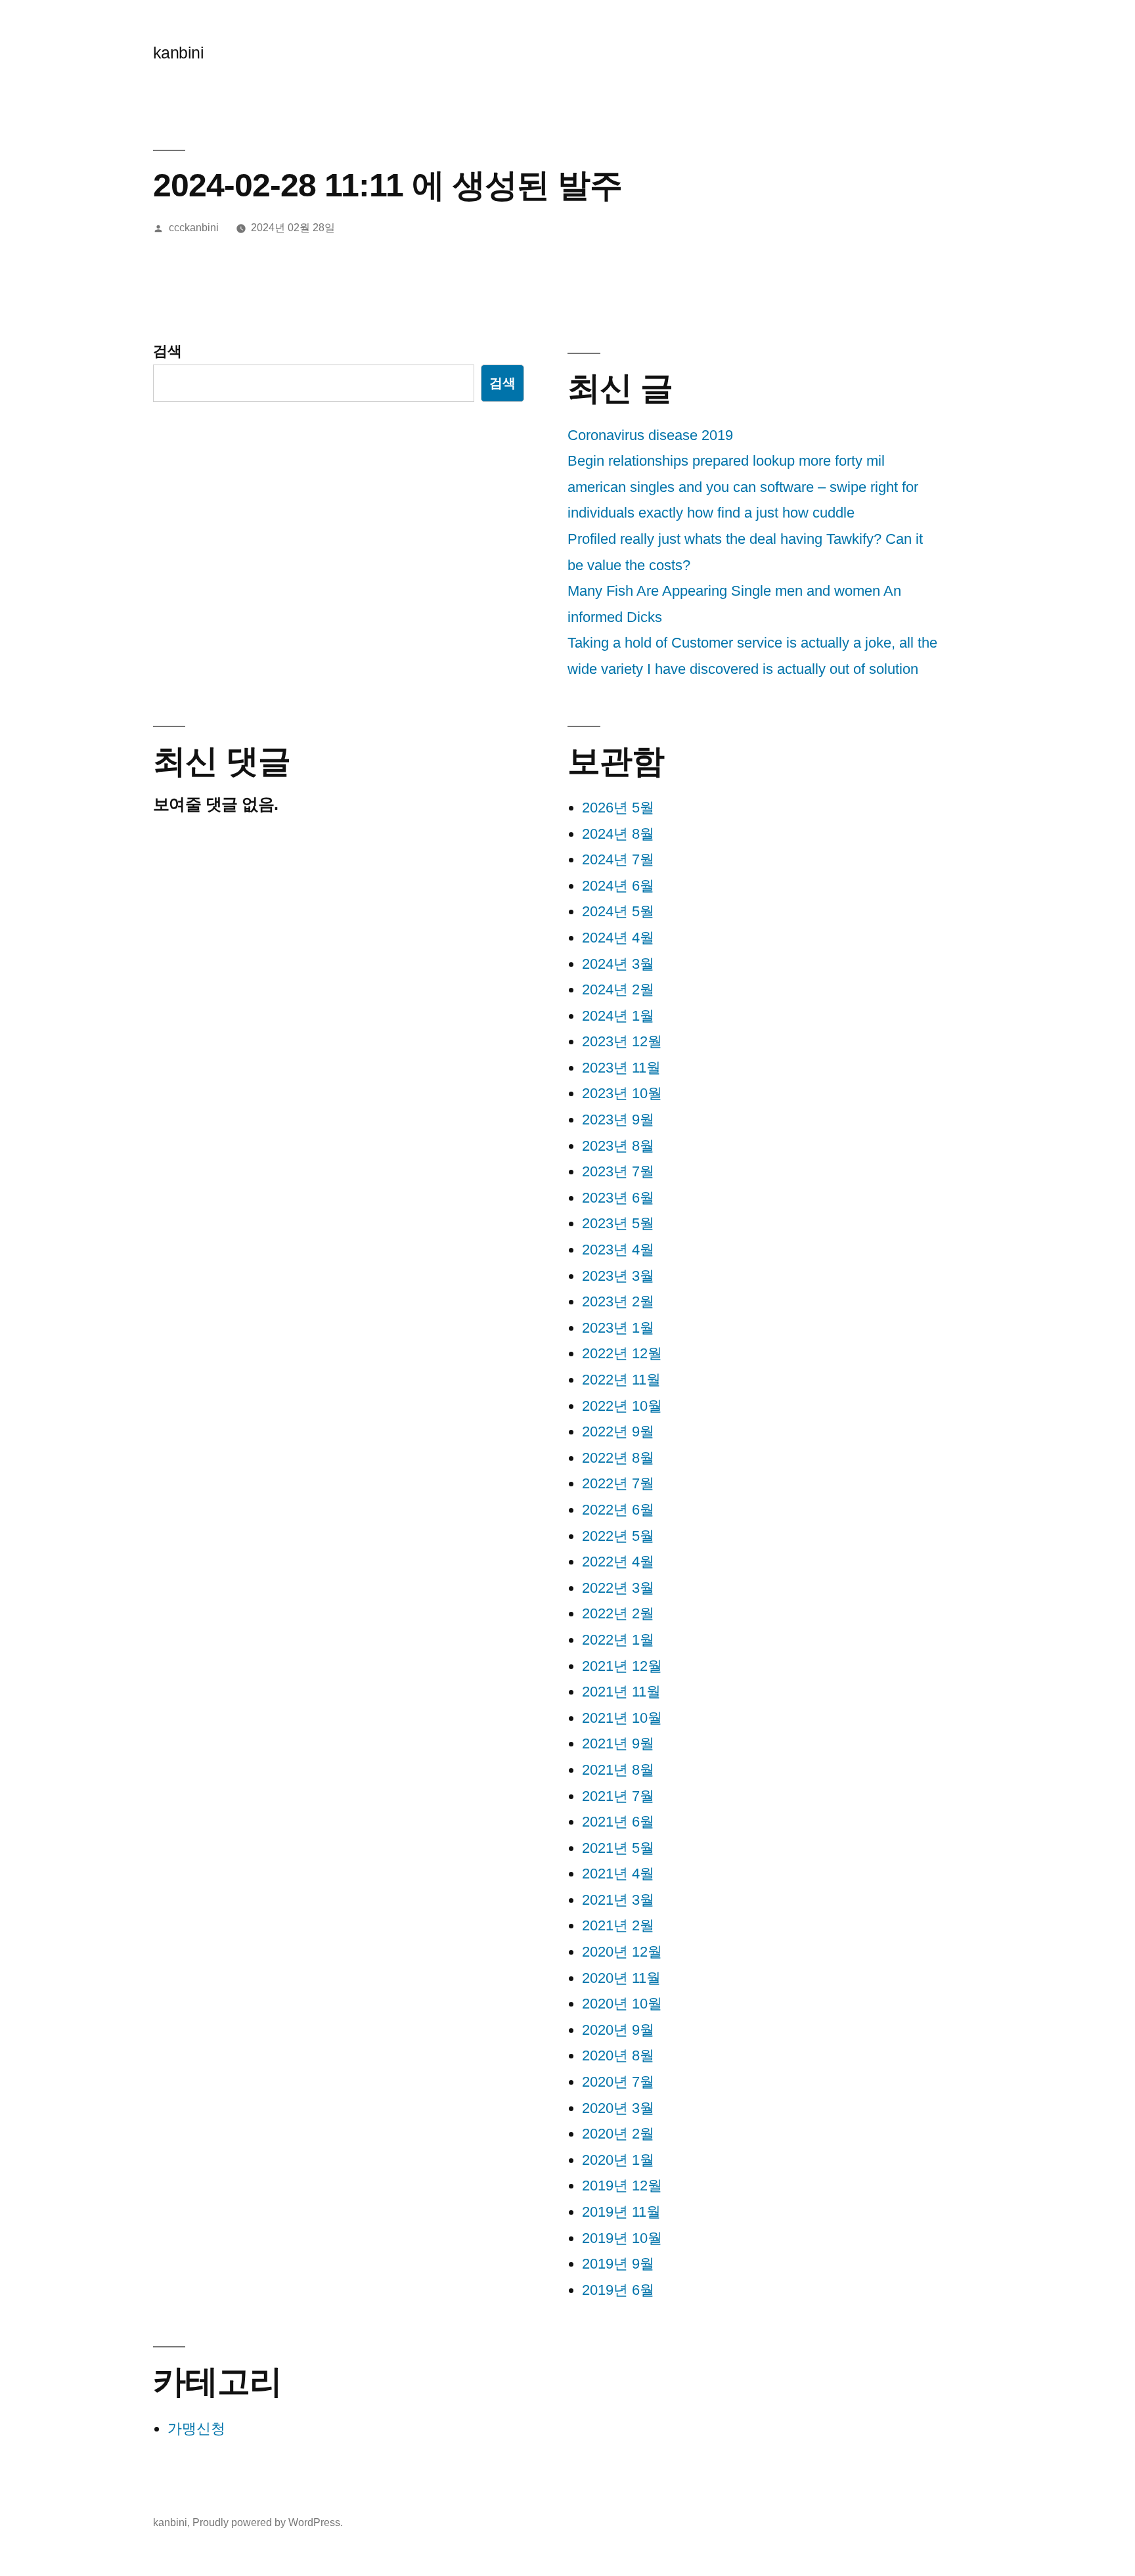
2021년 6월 (618, 1822)
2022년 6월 (618, 1510)
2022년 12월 (622, 1353)
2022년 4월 (618, 1562)
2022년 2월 (618, 1613)
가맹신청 (196, 2429)
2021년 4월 (618, 1874)
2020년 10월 (622, 2004)
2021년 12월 (622, 1666)
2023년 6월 (618, 1198)
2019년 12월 (622, 2186)
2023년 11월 (621, 1068)
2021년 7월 (618, 1796)
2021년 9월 (618, 1743)
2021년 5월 (618, 1848)
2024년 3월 (618, 964)
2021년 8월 (618, 1770)
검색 (167, 351)
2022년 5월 (618, 1536)
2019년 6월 (618, 2290)
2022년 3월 (618, 1588)
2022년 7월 (618, 1483)
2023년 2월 (618, 1301)
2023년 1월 (618, 1328)
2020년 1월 (618, 2160)
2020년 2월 (618, 2134)
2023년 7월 (618, 1171)
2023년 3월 (618, 1276)
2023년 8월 (618, 1146)
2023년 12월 (622, 1041)
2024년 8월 (618, 834)
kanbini (179, 53)
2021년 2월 (618, 1925)
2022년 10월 (622, 1406)
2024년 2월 (618, 989)
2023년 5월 (618, 1223)
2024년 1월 (618, 1016)
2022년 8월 (618, 1458)
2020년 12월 (622, 1952)
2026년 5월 (618, 808)
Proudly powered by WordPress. (268, 2522)
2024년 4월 (618, 938)
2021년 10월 (622, 1718)
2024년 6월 (618, 886)
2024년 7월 (618, 859)
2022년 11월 (621, 1380)
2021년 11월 (621, 1692)
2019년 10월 (622, 2238)
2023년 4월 (618, 1250)
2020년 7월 (618, 2082)
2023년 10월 (622, 1093)
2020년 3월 (618, 2108)
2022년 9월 (618, 1432)
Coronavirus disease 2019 (650, 435)
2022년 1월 (618, 1640)
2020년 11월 (621, 1978)
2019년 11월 (621, 2212)
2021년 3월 (618, 1900)
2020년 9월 (618, 2030)
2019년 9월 (618, 2264)
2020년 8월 (618, 2055)
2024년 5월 (618, 911)
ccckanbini (194, 228)
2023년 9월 (618, 1120)
